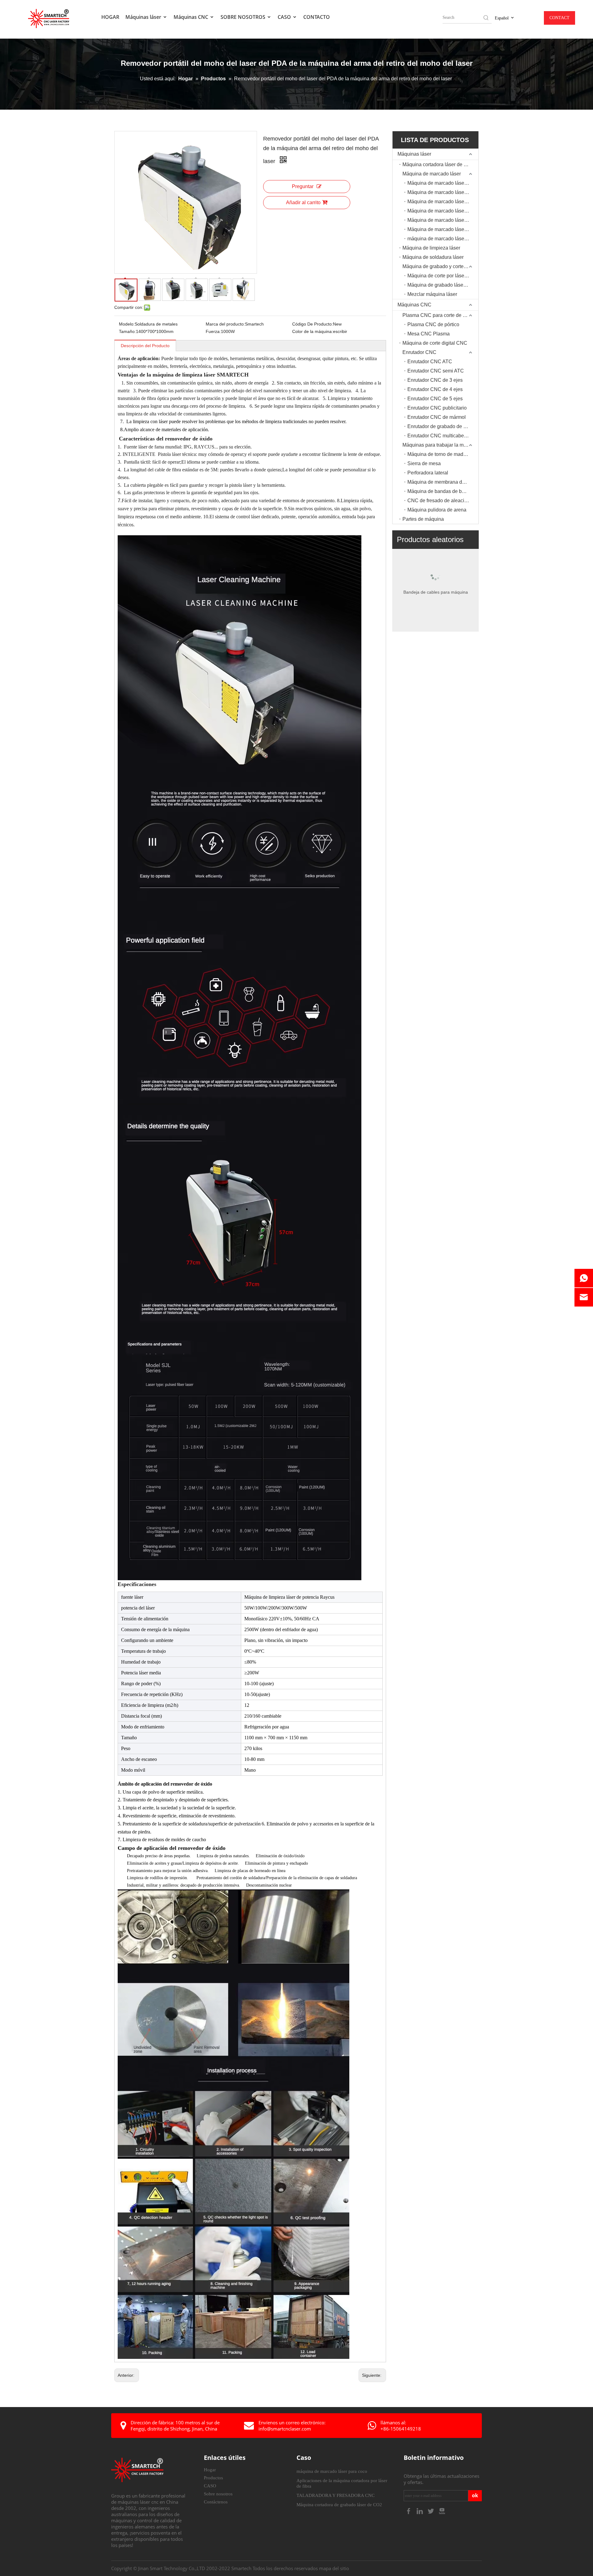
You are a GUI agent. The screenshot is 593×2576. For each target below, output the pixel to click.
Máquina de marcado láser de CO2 (443, 183)
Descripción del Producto (145, 346)
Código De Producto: (313, 324)
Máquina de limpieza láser (431, 248)
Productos (213, 2478)
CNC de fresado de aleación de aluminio (443, 501)
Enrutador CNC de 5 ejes (435, 399)
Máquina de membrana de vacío (443, 482)
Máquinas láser (144, 17)
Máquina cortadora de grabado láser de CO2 (339, 2505)
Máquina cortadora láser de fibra (438, 164)
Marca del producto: (225, 324)
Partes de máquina (423, 519)
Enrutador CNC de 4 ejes (435, 389)
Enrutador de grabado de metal (441, 426)
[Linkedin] (420, 2511)
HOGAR (110, 17)
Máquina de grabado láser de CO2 (443, 285)
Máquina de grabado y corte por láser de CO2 (440, 266)
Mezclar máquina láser (432, 294)
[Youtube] (442, 2511)
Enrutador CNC (419, 352)
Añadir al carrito (303, 202)
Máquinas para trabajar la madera (439, 445)
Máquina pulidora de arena (437, 510)
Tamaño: (127, 331)
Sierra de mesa (424, 463)
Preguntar (303, 186)
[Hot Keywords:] (486, 18)
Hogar (210, 2470)
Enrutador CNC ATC (430, 362)
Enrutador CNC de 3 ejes (435, 380)
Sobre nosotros (218, 2494)
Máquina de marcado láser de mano (443, 220)
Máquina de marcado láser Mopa (443, 229)
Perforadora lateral (428, 473)
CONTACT (559, 18)
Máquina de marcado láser (432, 174)
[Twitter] (431, 2511)
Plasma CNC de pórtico (433, 324)
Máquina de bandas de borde (439, 491)
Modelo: (127, 324)
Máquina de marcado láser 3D (440, 202)
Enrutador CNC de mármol (437, 417)
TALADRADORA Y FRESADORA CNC (336, 2495)
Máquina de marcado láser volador (443, 211)
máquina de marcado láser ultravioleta (443, 239)
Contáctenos (216, 2502)
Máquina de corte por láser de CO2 (443, 276)
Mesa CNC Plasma (429, 334)
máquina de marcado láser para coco (332, 2471)
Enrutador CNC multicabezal (439, 436)
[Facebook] (409, 2511)
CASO (285, 17)
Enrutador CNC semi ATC (436, 371)
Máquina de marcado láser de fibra (443, 192)
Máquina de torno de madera (439, 454)
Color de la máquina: (313, 331)
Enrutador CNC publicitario (437, 408)
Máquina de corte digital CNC (435, 343)
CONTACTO (317, 17)
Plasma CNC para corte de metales (440, 315)
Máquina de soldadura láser (433, 257)
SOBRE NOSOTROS (244, 17)
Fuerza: (213, 331)
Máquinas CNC (191, 17)
